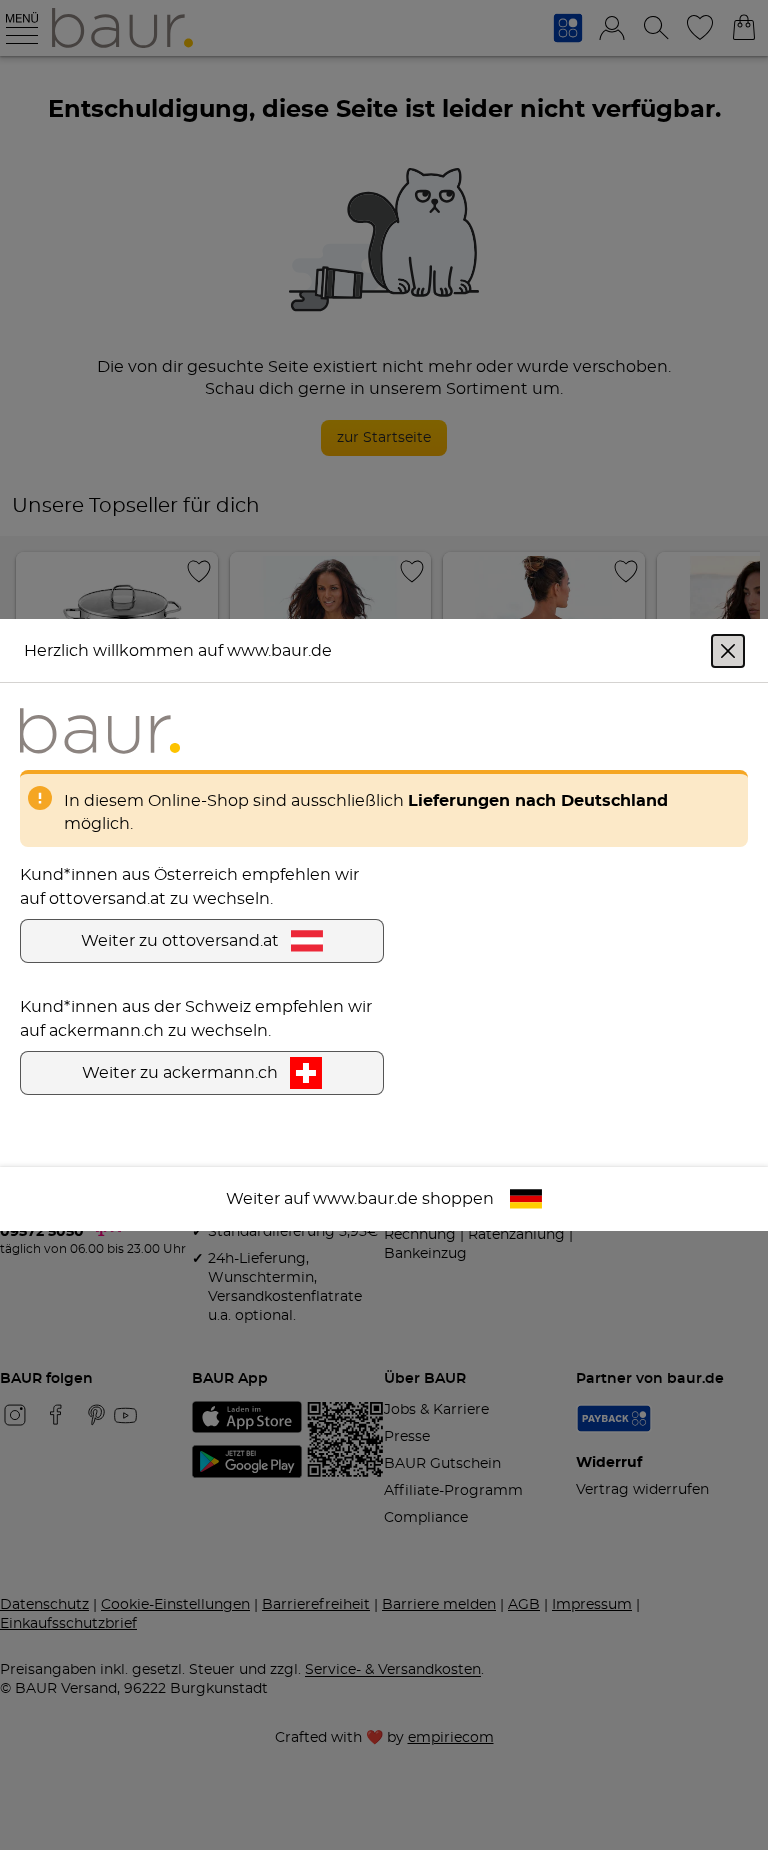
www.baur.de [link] (365, 1199)
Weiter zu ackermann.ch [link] (180, 1073)
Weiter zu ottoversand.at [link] (180, 941)
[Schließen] (728, 651)
